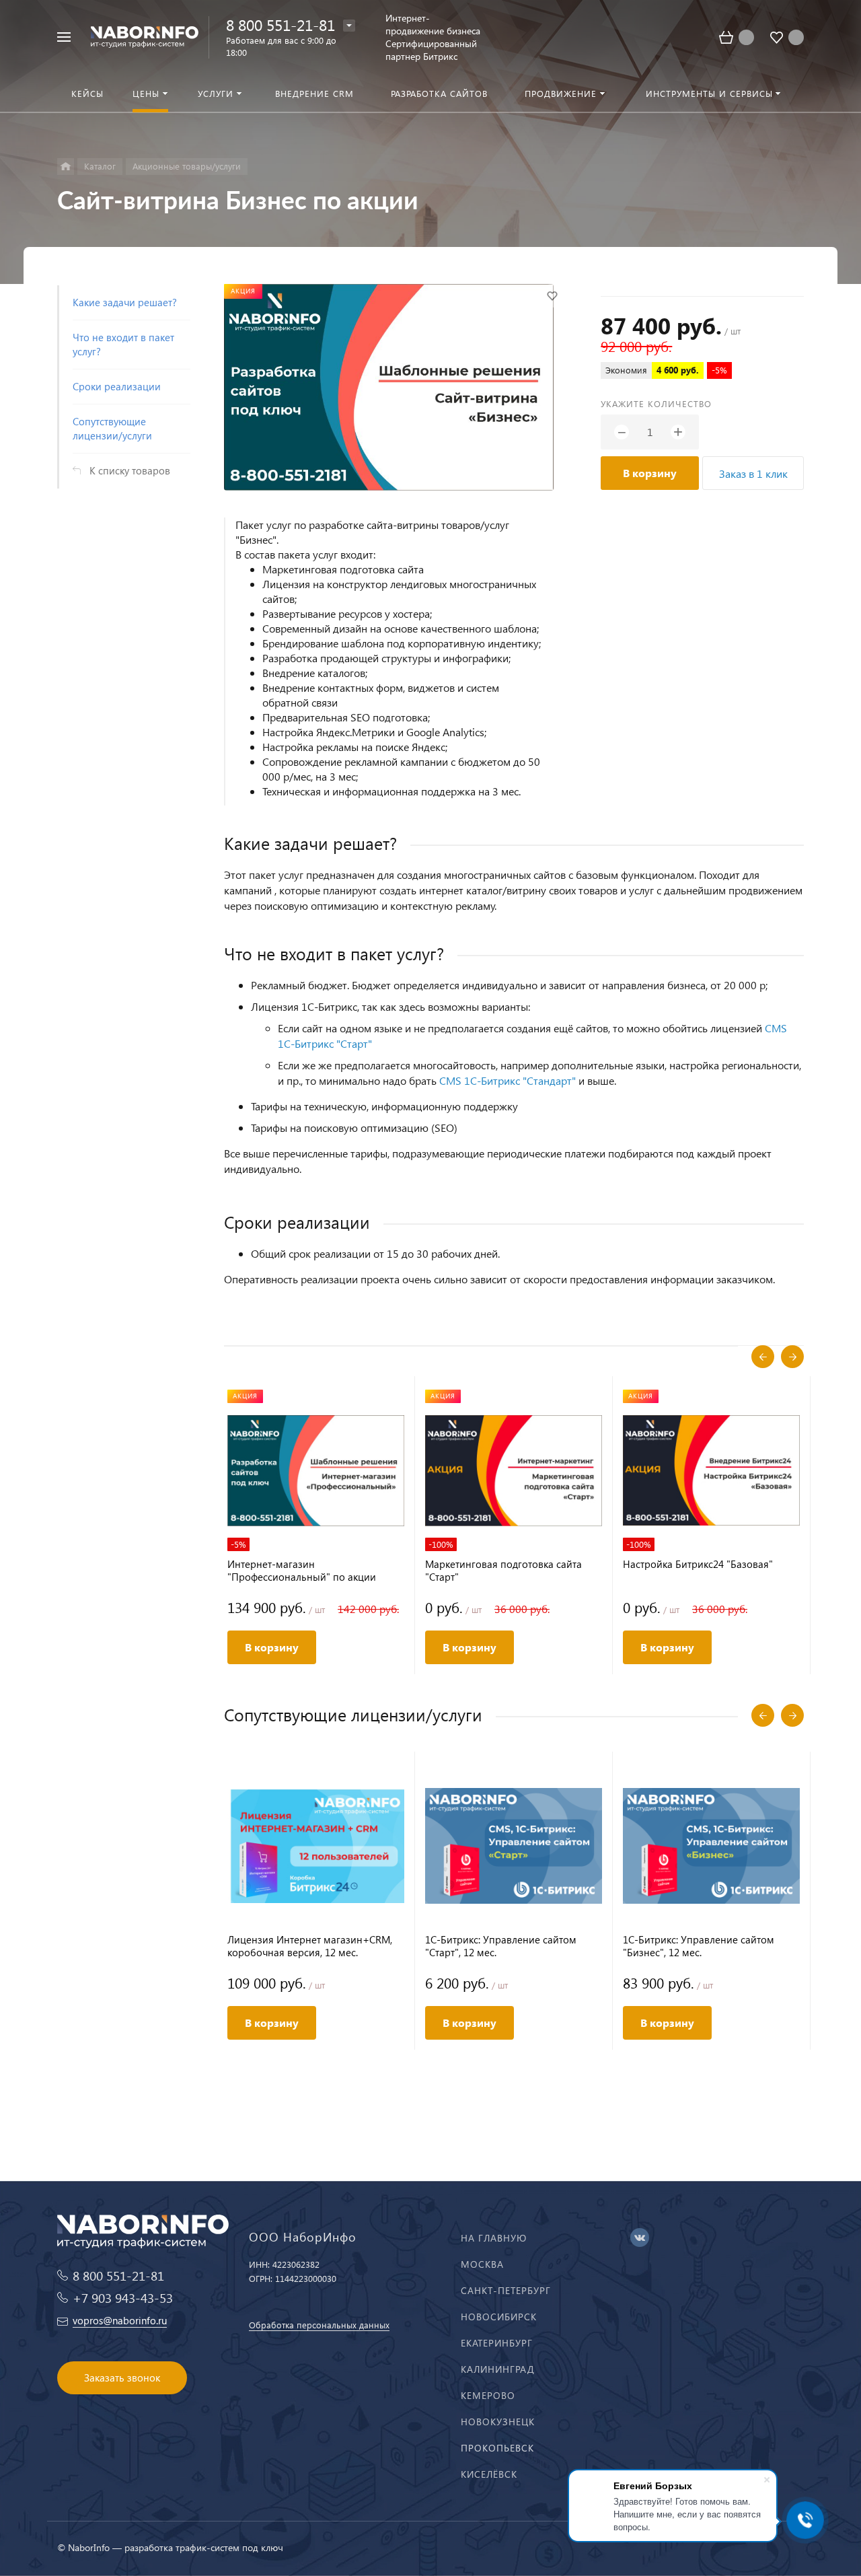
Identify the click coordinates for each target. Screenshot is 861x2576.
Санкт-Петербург (506, 2290)
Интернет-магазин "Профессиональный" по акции (302, 1571)
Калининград (498, 2369)
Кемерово (488, 2395)
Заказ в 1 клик (753, 473)
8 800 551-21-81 (280, 25)
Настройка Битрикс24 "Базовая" (698, 1564)
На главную (494, 2238)
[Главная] (66, 167)
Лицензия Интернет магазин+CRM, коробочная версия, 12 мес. (310, 1946)
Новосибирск (499, 2317)
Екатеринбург (497, 2343)
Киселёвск (489, 2474)
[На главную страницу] (145, 35)
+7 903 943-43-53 (123, 2298)
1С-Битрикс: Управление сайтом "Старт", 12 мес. (501, 1946)
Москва (482, 2264)
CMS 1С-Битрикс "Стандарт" (508, 1080)
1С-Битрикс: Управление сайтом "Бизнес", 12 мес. (699, 1946)
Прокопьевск (497, 2448)
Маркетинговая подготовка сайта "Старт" (503, 1571)
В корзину (650, 473)
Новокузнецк (498, 2422)
